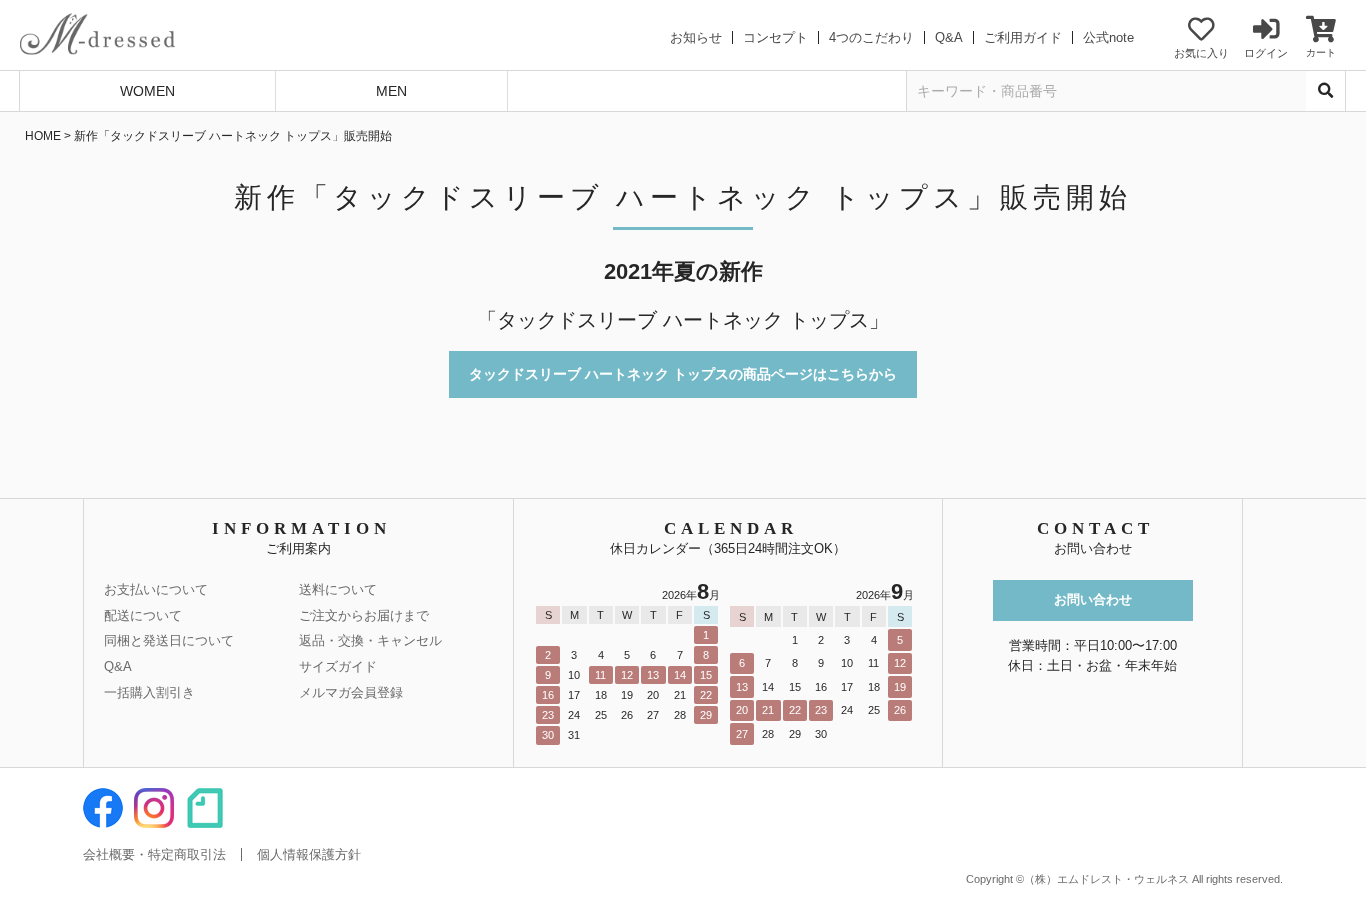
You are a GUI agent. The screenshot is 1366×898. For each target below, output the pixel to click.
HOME (43, 136)
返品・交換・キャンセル (370, 640)
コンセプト (775, 37)
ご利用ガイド (1023, 37)
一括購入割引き (149, 692)
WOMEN (147, 91)
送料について (338, 589)
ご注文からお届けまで (364, 615)
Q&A (949, 37)
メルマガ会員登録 (351, 692)
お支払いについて (156, 589)
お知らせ (696, 37)
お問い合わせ (1093, 599)
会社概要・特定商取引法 (154, 854)
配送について (143, 615)
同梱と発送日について (169, 640)
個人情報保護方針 (309, 854)
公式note (1108, 37)
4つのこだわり (871, 37)
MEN (391, 91)
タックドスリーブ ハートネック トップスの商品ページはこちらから (683, 374)
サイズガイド (338, 666)
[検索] (1326, 91)
